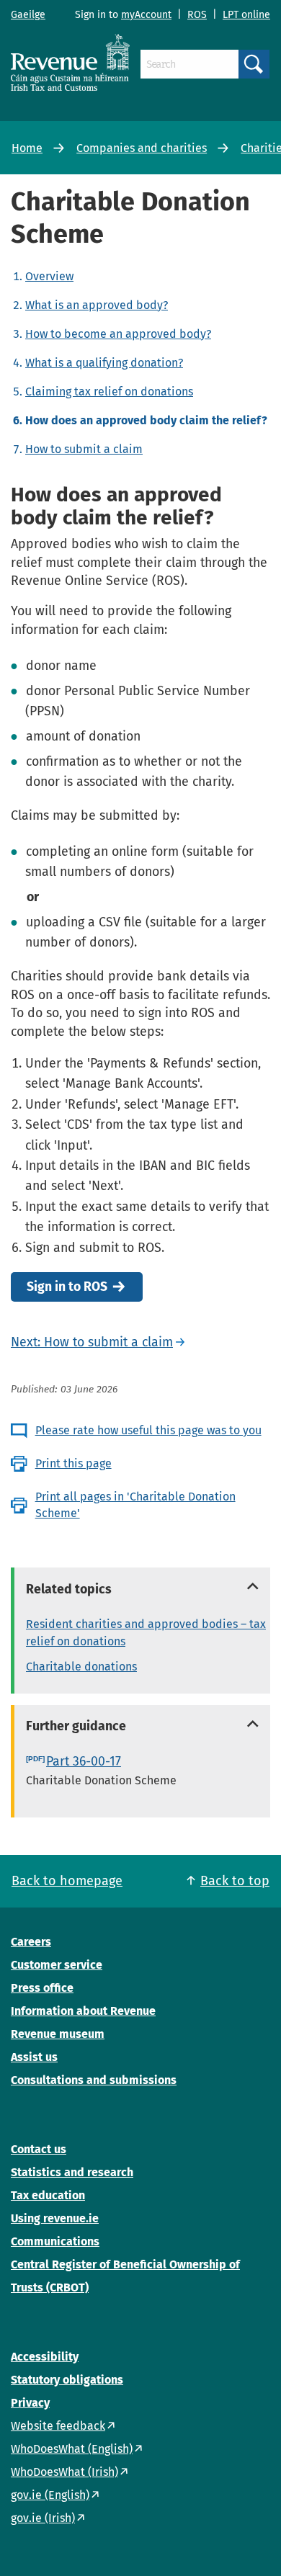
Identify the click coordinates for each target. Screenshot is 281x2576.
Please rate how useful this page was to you (148, 1430)
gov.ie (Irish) (43, 2518)
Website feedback (58, 2426)
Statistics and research (72, 2172)
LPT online (246, 15)
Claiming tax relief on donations (109, 392)
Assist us (34, 2057)
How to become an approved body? (118, 334)
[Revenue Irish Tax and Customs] (70, 62)
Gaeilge (28, 15)
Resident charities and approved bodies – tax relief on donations (146, 1633)
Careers (31, 1942)
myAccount (146, 15)
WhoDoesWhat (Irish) (64, 2472)
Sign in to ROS (67, 1287)
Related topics (69, 1589)
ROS (197, 15)
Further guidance (76, 1726)
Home (27, 148)
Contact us (39, 2149)
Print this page (73, 1463)
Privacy (30, 2403)
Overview (49, 276)
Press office (42, 1988)
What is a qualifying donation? (104, 363)
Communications (55, 2241)
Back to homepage (67, 1881)
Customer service (57, 1965)
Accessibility (45, 2357)
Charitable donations (81, 1667)
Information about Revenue (83, 2011)
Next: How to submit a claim (92, 1342)
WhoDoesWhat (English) (72, 2449)
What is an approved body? (97, 305)
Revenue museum (58, 2034)
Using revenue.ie (55, 2218)
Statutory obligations (67, 2380)
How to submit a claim (84, 449)
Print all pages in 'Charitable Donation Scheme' (135, 1504)
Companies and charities (142, 148)
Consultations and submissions (94, 2080)
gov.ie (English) (50, 2495)
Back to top (235, 1881)
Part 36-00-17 (84, 1761)
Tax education (48, 2195)
